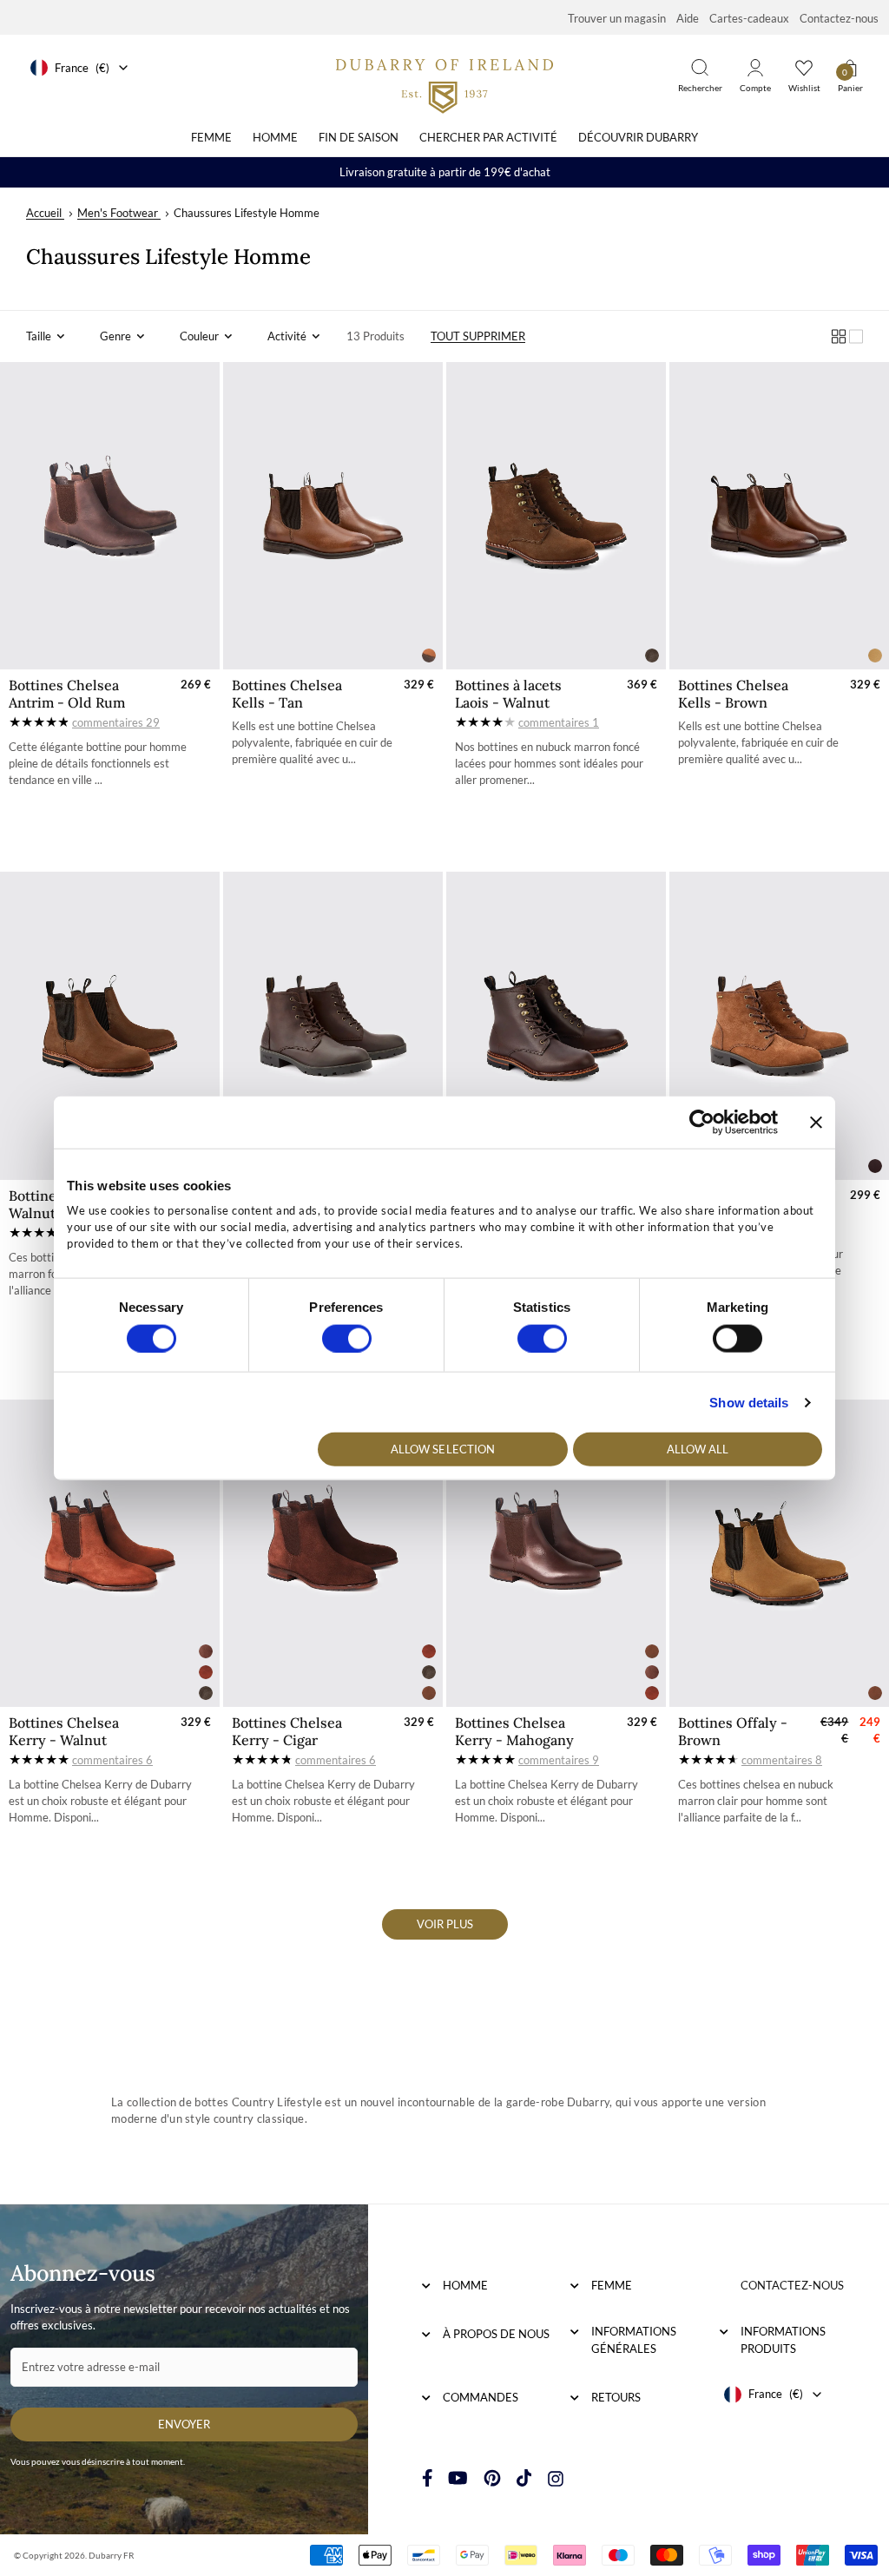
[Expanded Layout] (856, 336)
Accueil (45, 213)
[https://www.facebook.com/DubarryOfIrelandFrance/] (428, 2478)
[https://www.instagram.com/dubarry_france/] (556, 2478)
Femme (211, 137)
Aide (688, 18)
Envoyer (184, 2424)
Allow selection (443, 1449)
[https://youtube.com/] (458, 2478)
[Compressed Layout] (839, 336)
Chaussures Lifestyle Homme (247, 213)
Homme (275, 137)
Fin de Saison (359, 137)
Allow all (698, 1449)
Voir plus (445, 1924)
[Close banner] (816, 1122)
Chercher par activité (488, 137)
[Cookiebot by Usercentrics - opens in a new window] (702, 1122)
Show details (749, 1402)
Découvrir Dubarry (638, 137)
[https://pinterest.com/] (492, 2478)
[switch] (347, 1338)
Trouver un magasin (617, 18)
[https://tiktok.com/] (524, 2478)
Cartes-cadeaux (749, 18)
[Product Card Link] (110, 516)
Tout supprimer (478, 336)
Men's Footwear (118, 213)
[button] (46, 336)
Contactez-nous (839, 18)
